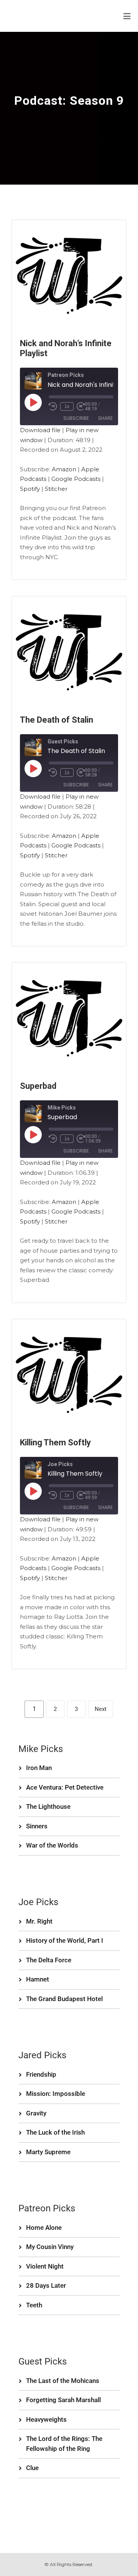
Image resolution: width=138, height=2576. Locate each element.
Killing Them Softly (55, 1442)
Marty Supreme (48, 2152)
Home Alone (44, 2228)
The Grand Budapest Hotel (64, 1999)
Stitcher (56, 489)
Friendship (41, 2074)
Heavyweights (46, 2419)
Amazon (64, 469)
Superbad (38, 1086)
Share (105, 418)
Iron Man (39, 1768)
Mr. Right (39, 1921)
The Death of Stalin (57, 720)
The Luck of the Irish (55, 2132)
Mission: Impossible (56, 2094)
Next (101, 1709)
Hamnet (38, 1979)
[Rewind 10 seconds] (53, 406)
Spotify (30, 489)
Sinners (37, 1826)
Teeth (34, 2305)
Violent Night (45, 2266)
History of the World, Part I (65, 1940)
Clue (32, 2468)
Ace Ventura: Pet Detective (65, 1787)
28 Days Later (46, 2285)
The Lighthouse (48, 1807)
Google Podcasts (76, 479)
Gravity (36, 2113)
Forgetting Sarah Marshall (63, 2400)
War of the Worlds (52, 1845)
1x (67, 406)
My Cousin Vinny (50, 2247)
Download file (40, 430)
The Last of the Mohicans (63, 2381)
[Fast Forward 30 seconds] (81, 406)
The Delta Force (49, 1960)
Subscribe (76, 418)
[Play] (33, 402)
